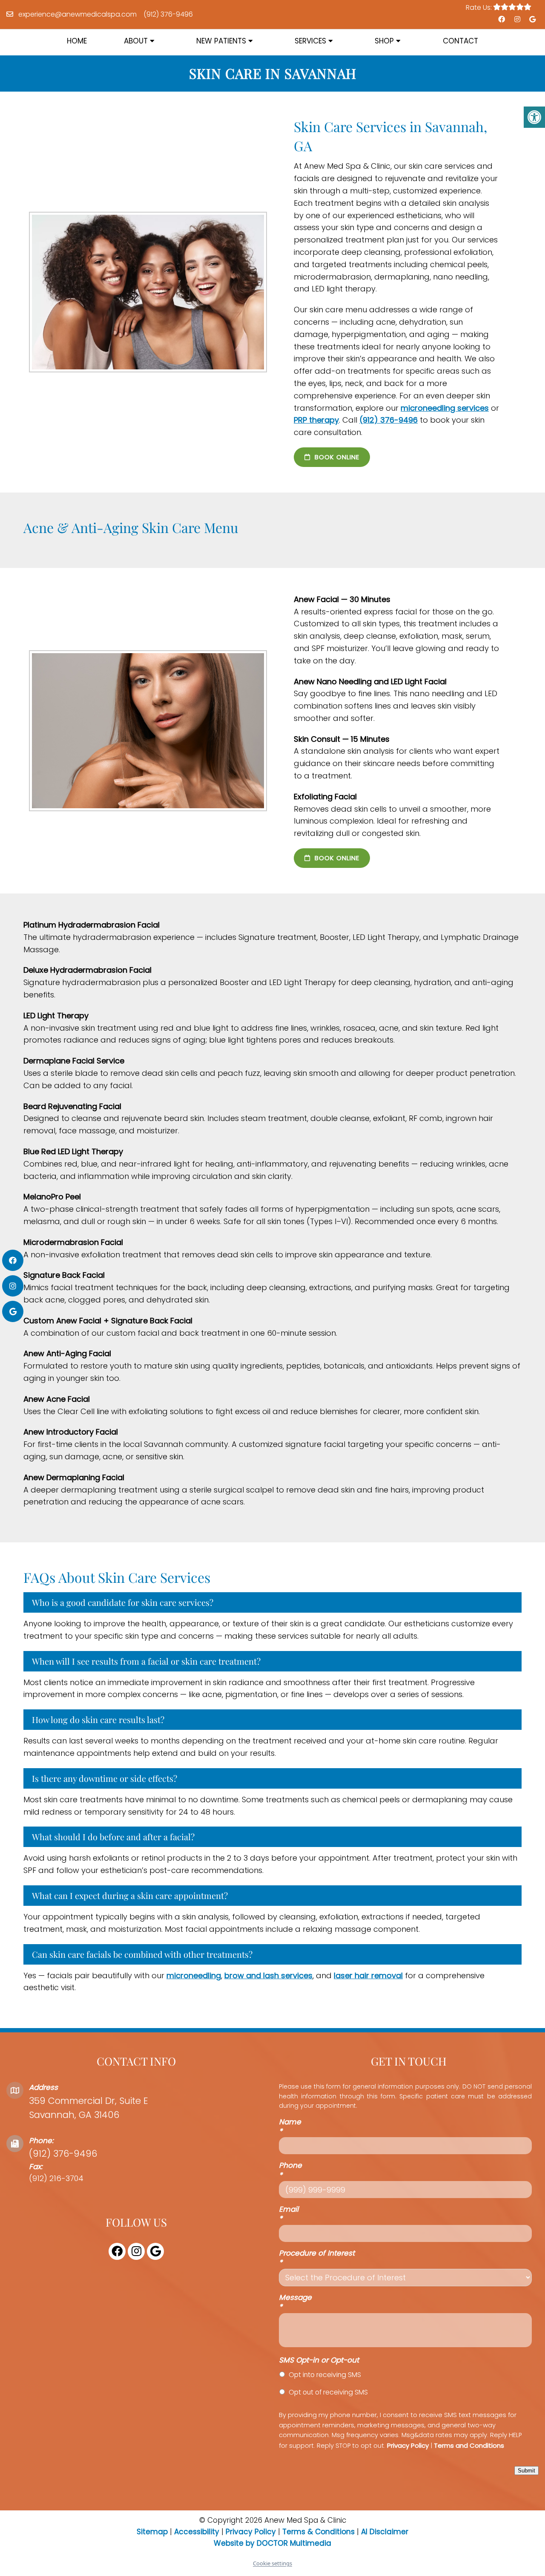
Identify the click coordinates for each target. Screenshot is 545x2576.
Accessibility (197, 2532)
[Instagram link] (516, 20)
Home (77, 41)
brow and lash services (268, 1975)
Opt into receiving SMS (325, 2375)
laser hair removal (368, 1975)
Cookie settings (272, 2563)
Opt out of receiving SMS (328, 2392)
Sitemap (152, 2532)
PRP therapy (316, 420)
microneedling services (445, 408)
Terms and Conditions (469, 2445)
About (136, 41)
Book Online (336, 457)
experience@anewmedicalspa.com (77, 14)
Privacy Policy (408, 2445)
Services (310, 41)
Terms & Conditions (320, 2532)
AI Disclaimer (385, 2532)
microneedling (194, 1975)
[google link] (532, 20)
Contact (460, 41)
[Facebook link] (501, 20)
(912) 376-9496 (168, 14)
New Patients (221, 41)
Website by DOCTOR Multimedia (272, 2543)
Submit (526, 2471)
